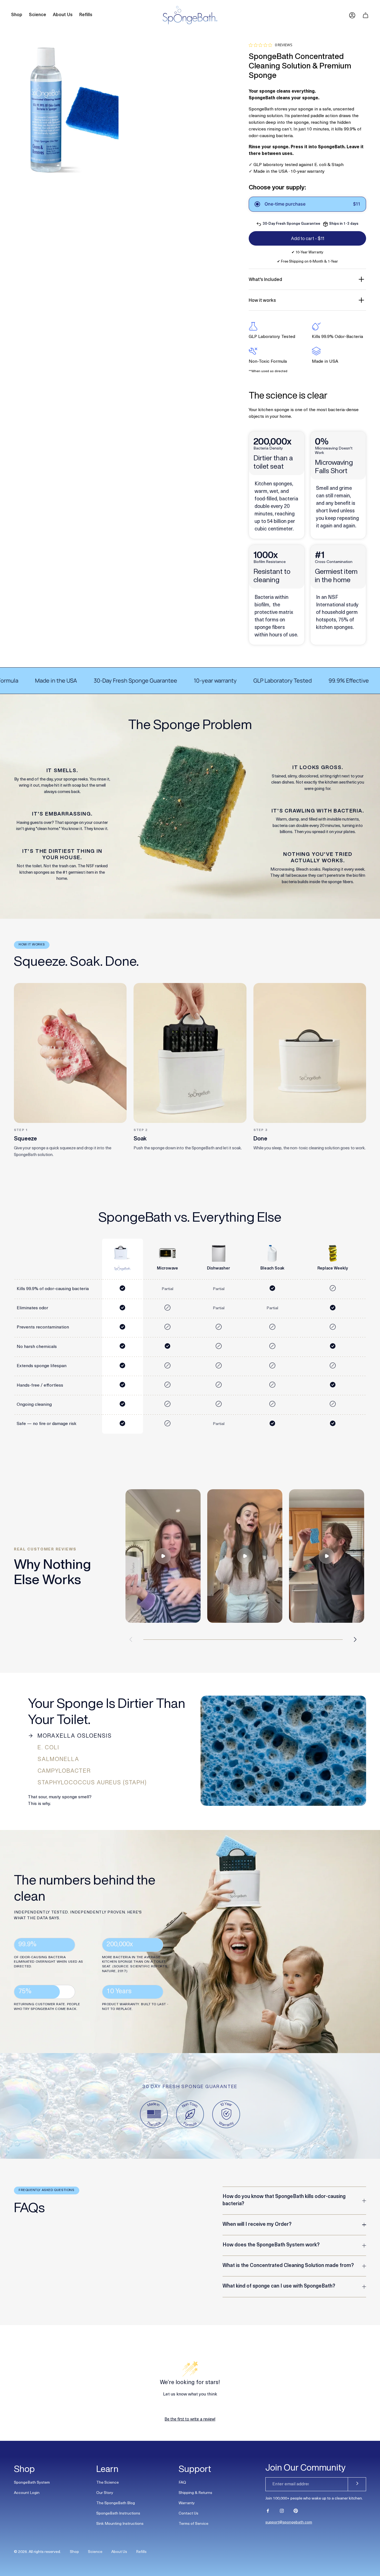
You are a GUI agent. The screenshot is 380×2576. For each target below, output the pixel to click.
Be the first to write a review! (190, 2419)
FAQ (182, 2483)
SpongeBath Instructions (118, 2514)
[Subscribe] (357, 2484)
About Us (119, 2552)
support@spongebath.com (289, 2522)
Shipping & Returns (195, 2493)
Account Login (27, 2493)
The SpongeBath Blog (116, 2503)
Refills (141, 2552)
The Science (108, 2483)
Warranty (187, 2503)
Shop (74, 2552)
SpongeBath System (32, 2483)
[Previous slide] (131, 1639)
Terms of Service (193, 2524)
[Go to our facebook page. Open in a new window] (268, 2511)
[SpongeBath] (190, 15)
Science (95, 2552)
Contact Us (188, 2514)
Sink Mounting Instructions (120, 2524)
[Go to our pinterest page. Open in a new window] (296, 2511)
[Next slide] (355, 1639)
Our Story (105, 2493)
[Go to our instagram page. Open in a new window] (282, 2511)
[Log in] (352, 15)
